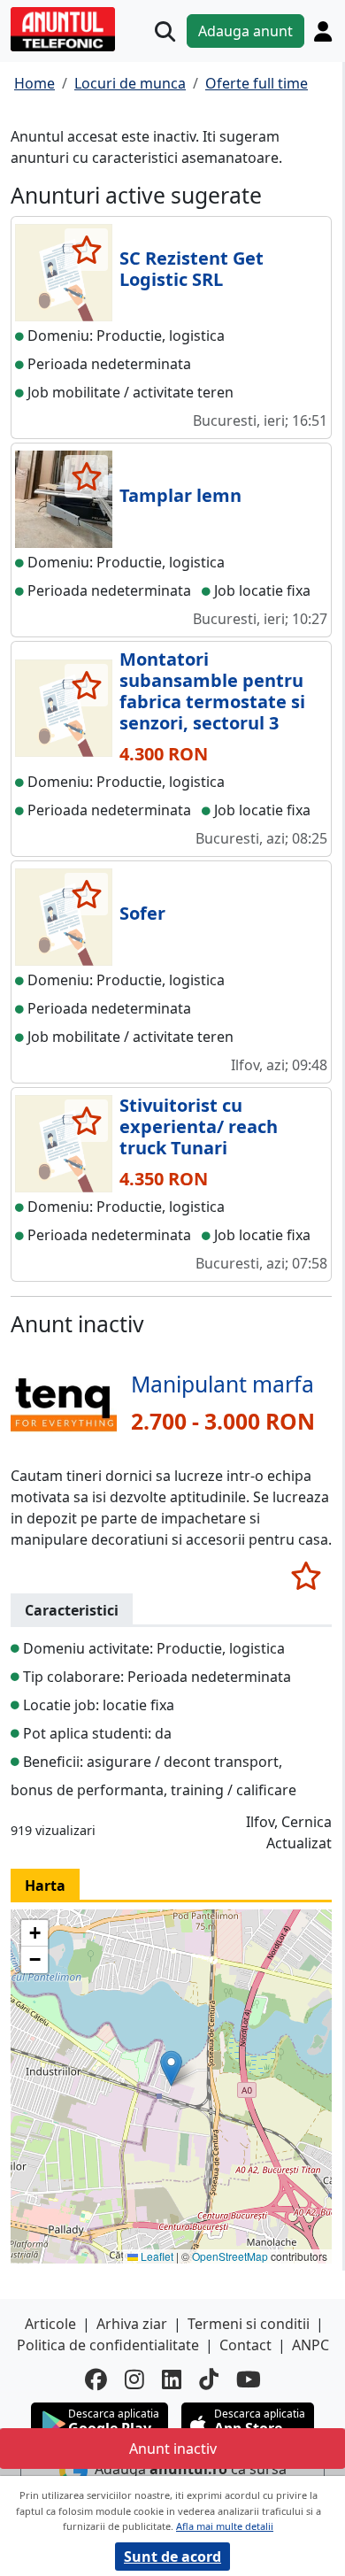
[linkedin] (172, 2379)
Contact (245, 2345)
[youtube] (249, 2379)
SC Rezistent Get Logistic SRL (192, 269)
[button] (171, 2068)
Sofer (142, 913)
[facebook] (96, 2379)
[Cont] (323, 31)
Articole (50, 2324)
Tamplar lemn (180, 495)
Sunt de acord (172, 2557)
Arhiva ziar (132, 2324)
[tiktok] (209, 2379)
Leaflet (156, 2256)
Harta (45, 1886)
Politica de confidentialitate (108, 2345)
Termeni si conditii (249, 2324)
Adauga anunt (245, 31)
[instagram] (134, 2379)
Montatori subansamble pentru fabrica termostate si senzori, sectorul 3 (212, 691)
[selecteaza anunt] (86, 250)
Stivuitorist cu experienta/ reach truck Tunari (199, 1126)
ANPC (310, 2345)
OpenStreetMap (230, 2256)
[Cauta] (165, 31)
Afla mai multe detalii (225, 2526)
